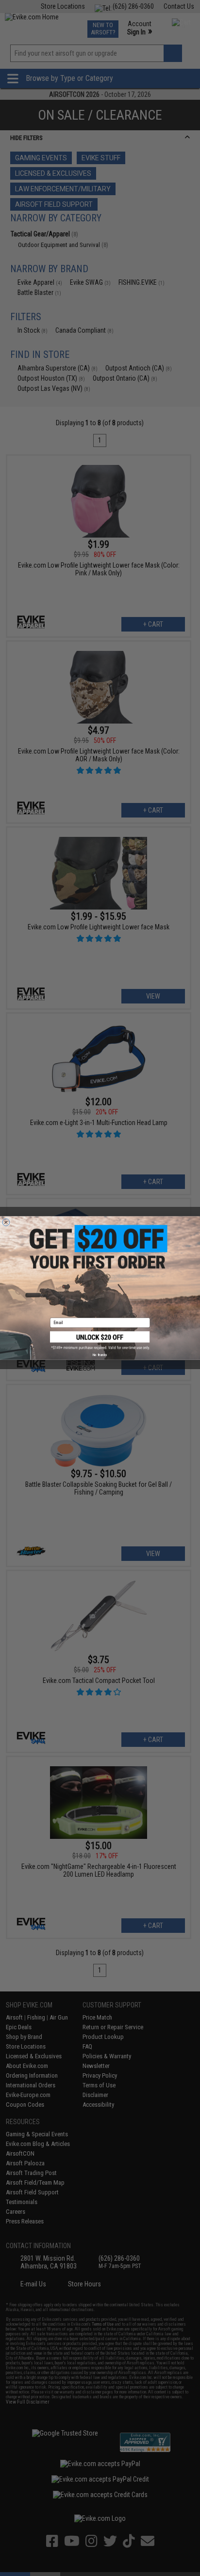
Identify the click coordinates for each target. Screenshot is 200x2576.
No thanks (100, 1355)
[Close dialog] (6, 1222)
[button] (100, 1341)
